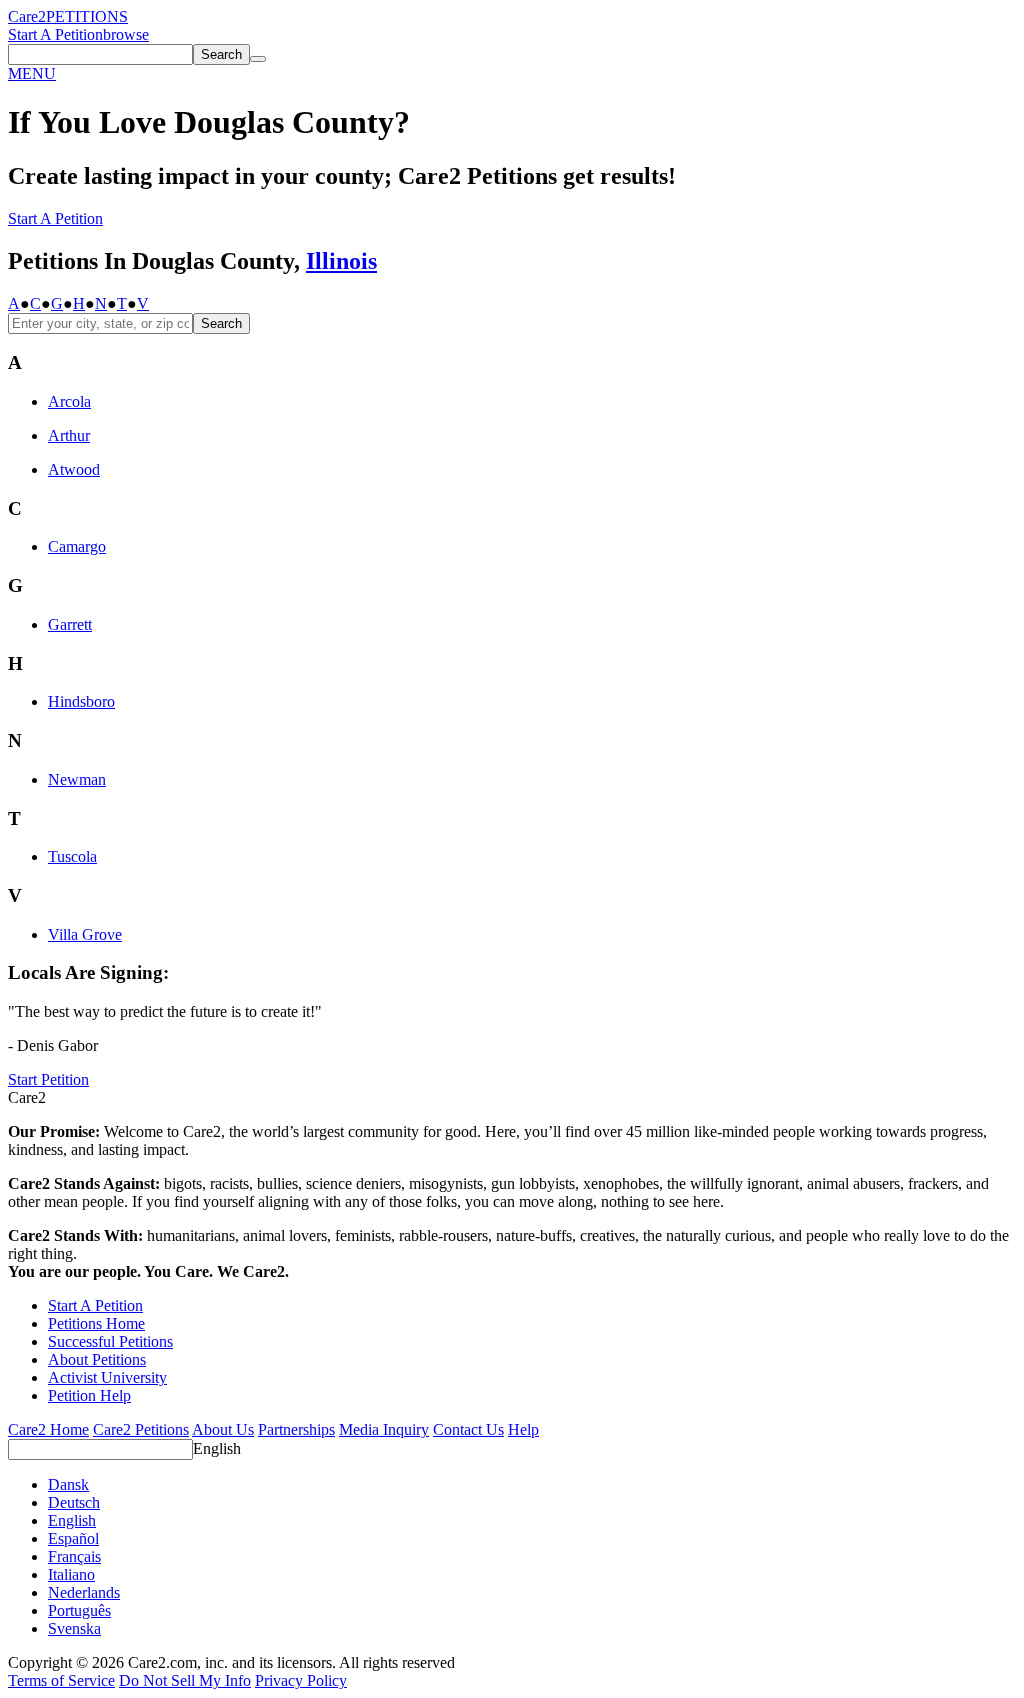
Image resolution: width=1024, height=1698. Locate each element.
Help (523, 1429)
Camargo (77, 546)
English (217, 1448)
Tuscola (72, 856)
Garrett (70, 624)
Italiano (71, 1574)
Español (73, 1538)
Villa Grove (85, 934)
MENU (32, 73)
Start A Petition (55, 34)
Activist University (107, 1377)
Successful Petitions (110, 1341)
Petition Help (89, 1395)
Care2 (27, 16)
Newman (77, 779)
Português (79, 1610)
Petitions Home (96, 1323)
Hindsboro (81, 701)
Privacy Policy (301, 1680)
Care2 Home (48, 1429)
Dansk (68, 1484)
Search (221, 323)
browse (126, 34)
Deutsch (74, 1502)
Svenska (74, 1628)
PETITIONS (87, 16)
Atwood (74, 469)
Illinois (341, 261)
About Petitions (97, 1359)
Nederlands (84, 1592)
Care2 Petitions (141, 1429)
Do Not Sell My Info (185, 1680)
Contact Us (468, 1429)
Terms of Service (61, 1680)
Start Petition (48, 1079)
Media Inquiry (384, 1429)
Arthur (69, 435)
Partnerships (296, 1429)
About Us (223, 1429)
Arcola (69, 401)
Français (74, 1556)
